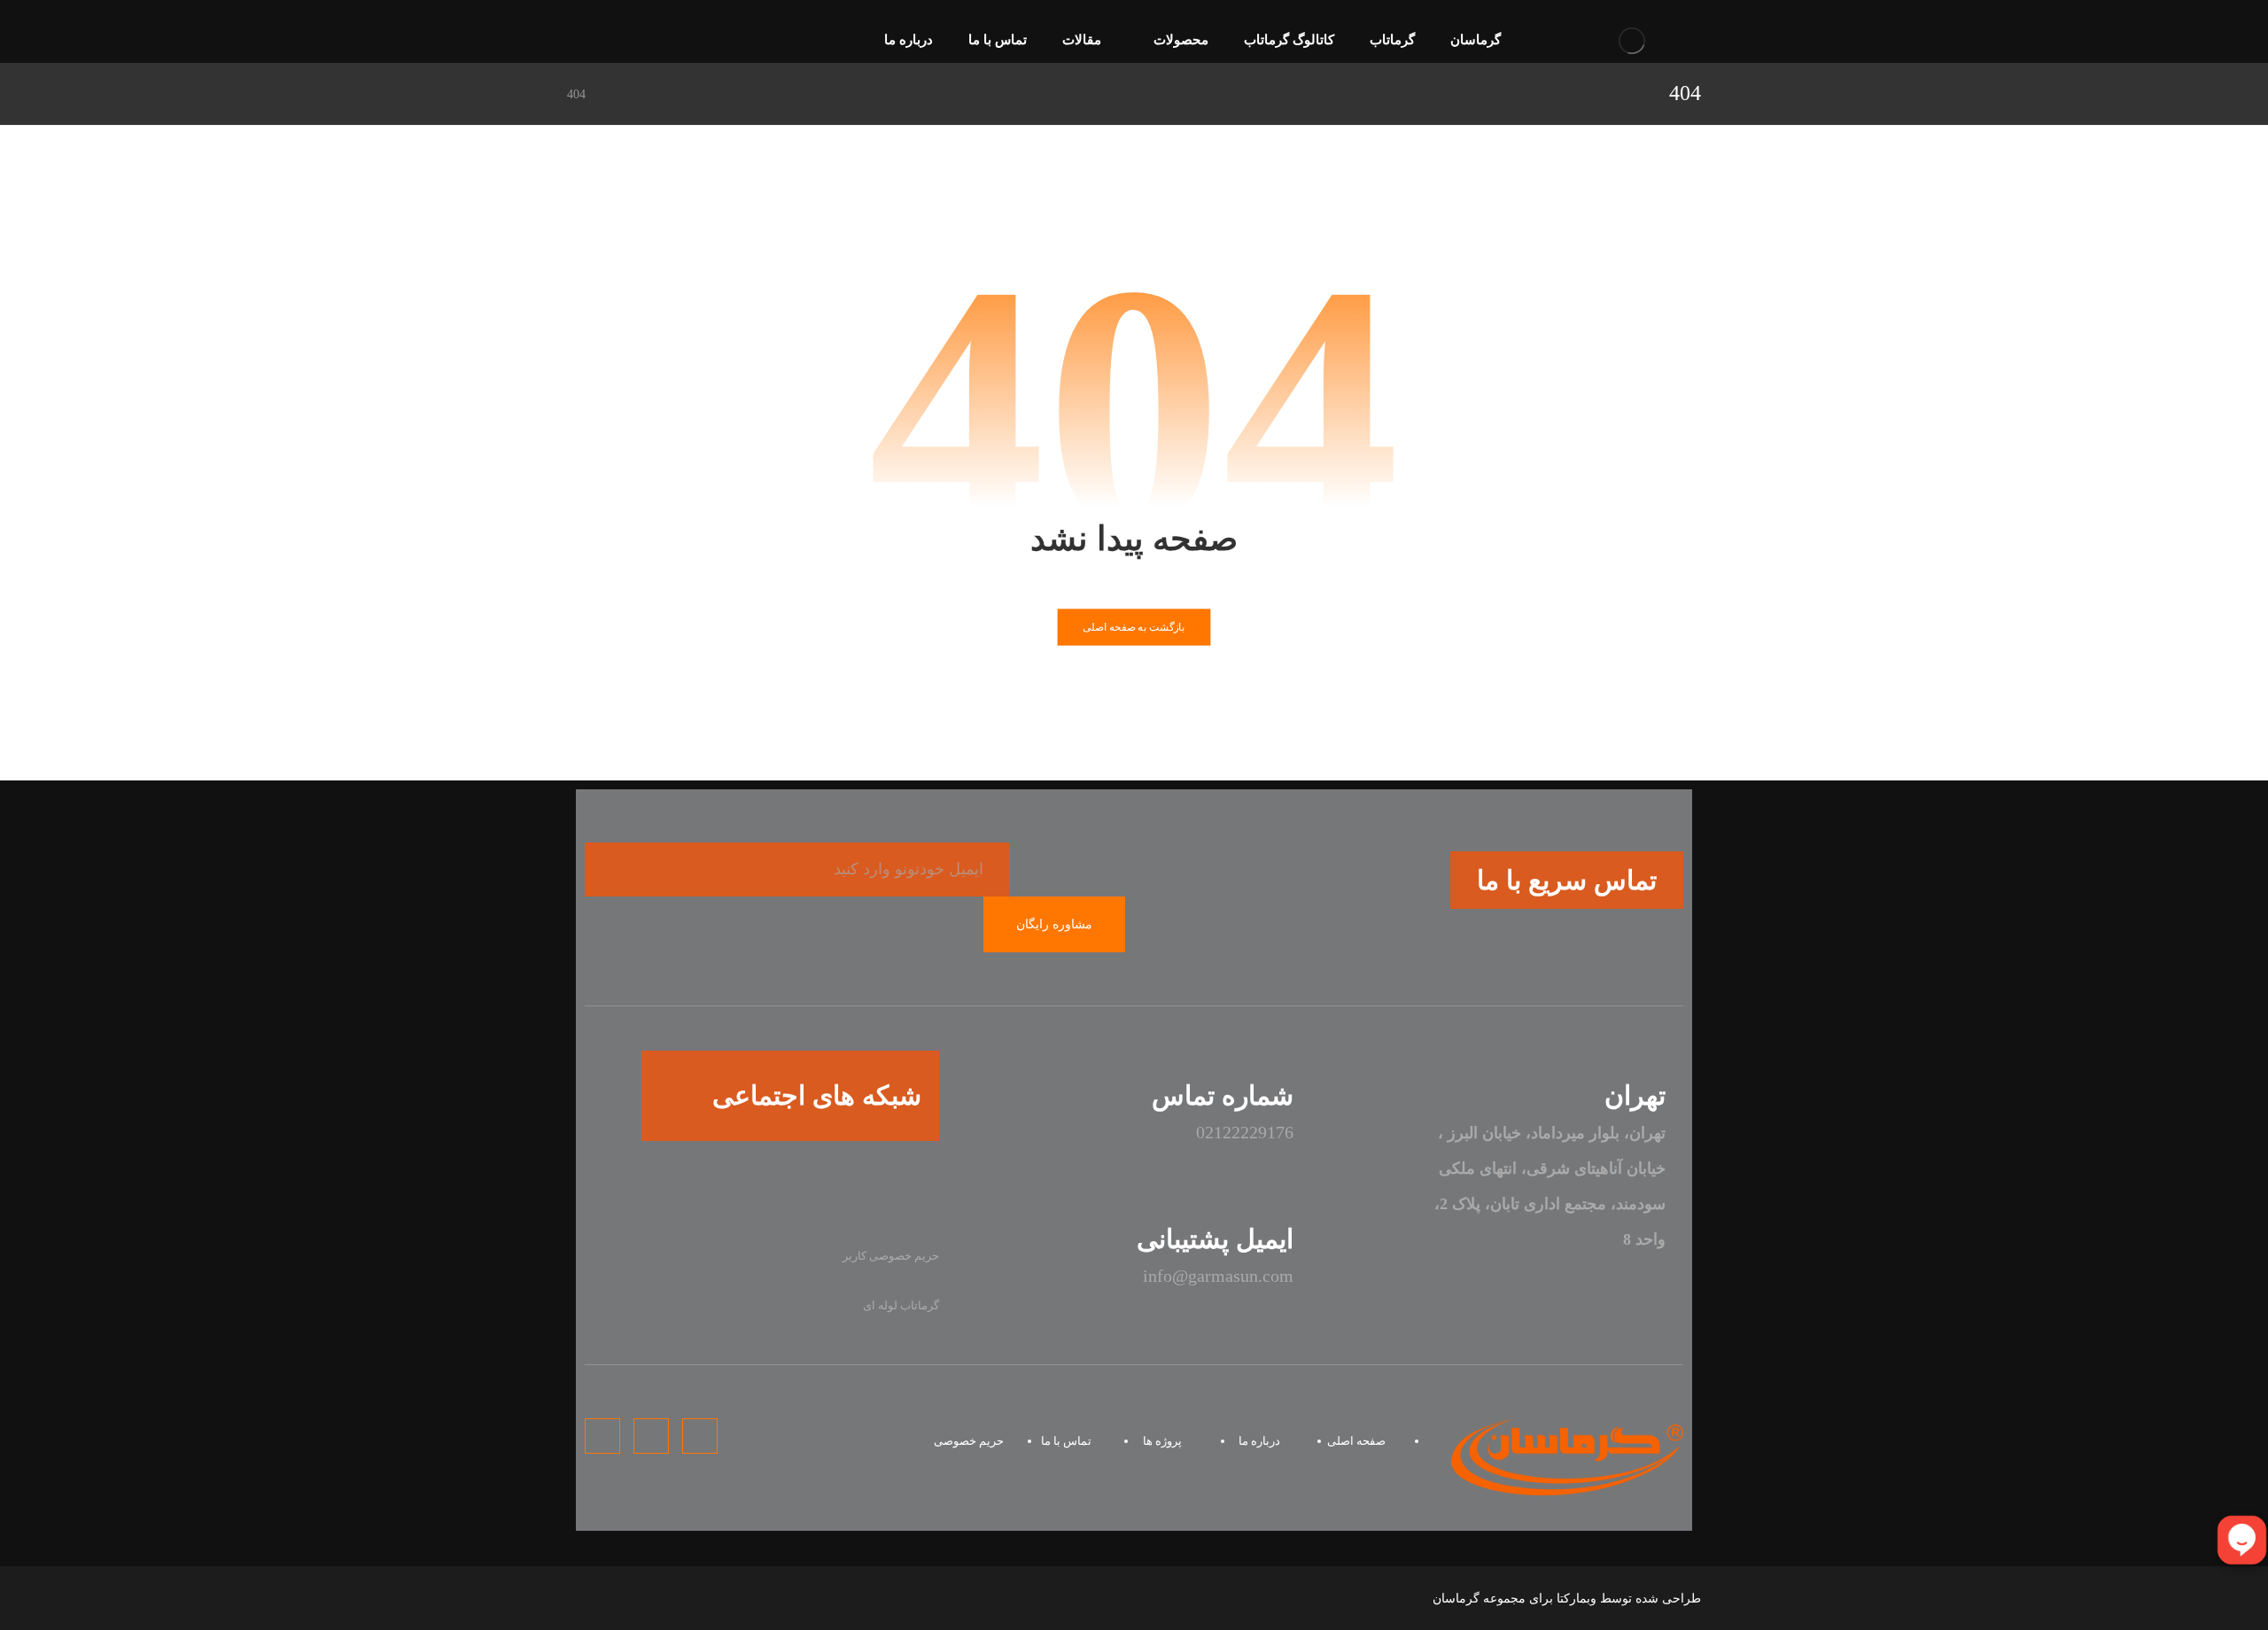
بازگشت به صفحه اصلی (1134, 627)
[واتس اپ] (846, 1190)
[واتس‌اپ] (638, 42)
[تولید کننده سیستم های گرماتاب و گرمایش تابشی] (1632, 40)
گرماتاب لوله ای (901, 1305)
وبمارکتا (1577, 1599)
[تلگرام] (610, 42)
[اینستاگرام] (581, 42)
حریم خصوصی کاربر (891, 1256)
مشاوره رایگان (1054, 924)
